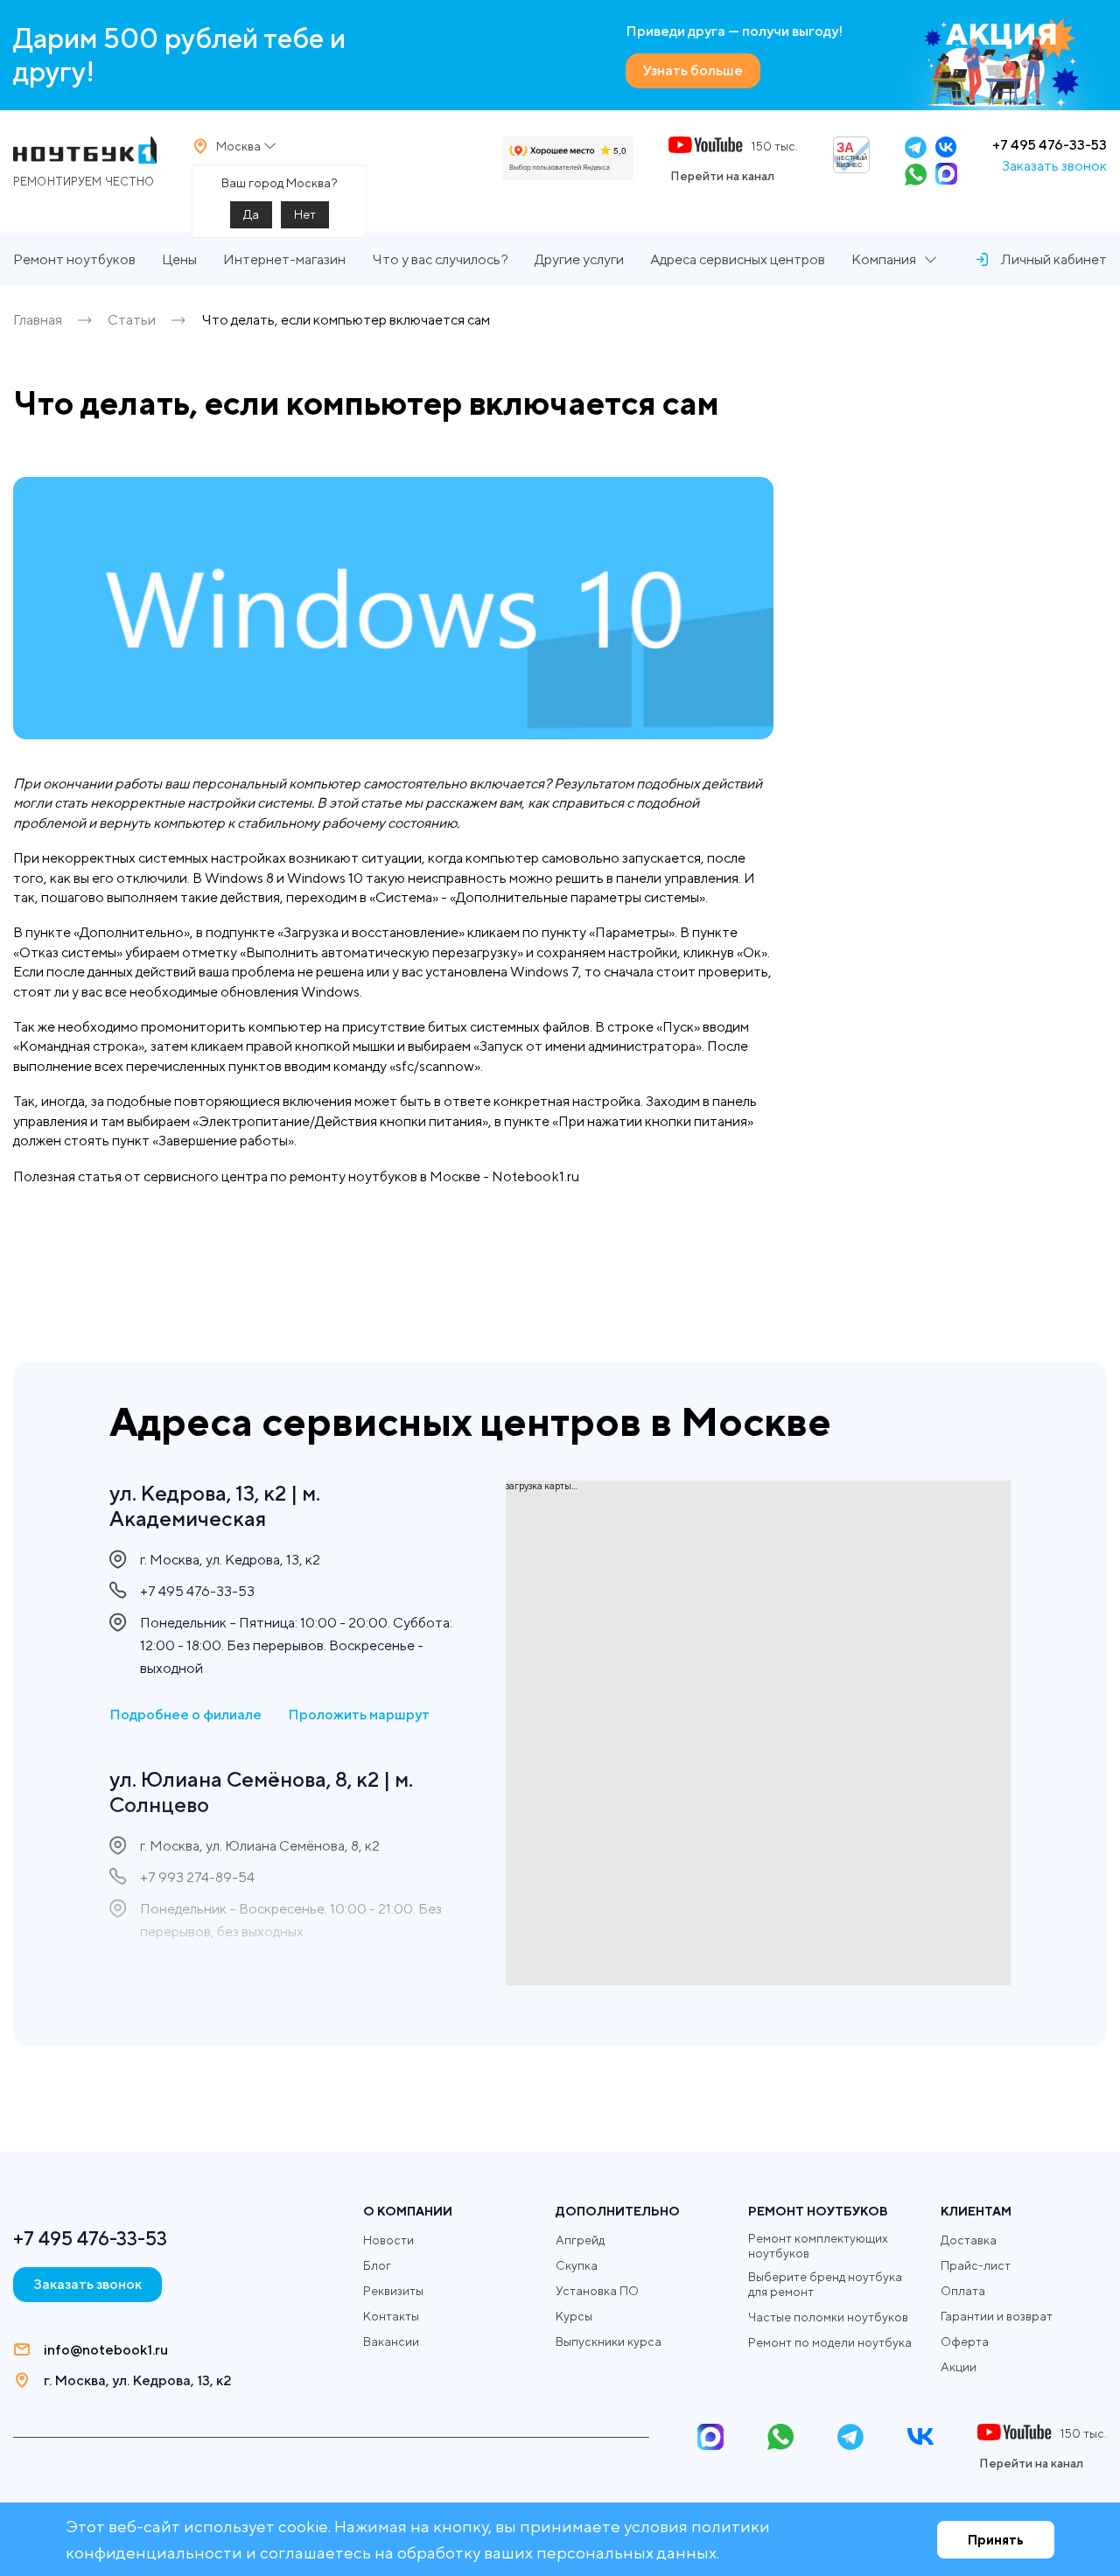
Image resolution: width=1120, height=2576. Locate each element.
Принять (996, 2540)
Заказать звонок (1054, 166)
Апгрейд (580, 2240)
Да (251, 214)
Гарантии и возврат (997, 2316)
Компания (884, 259)
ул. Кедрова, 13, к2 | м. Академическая (215, 1505)
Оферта (965, 2341)
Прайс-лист (976, 2265)
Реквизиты (393, 2291)
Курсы (574, 2316)
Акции (959, 2367)
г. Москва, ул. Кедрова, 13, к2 (137, 2380)
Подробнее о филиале (185, 1715)
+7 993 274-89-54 (197, 1877)
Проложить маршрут (359, 1715)
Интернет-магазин (284, 259)
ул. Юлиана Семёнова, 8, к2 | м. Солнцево (261, 1792)
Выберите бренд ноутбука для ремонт (825, 2284)
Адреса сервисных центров (738, 259)
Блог (377, 2265)
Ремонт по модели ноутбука (830, 2342)
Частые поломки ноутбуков (828, 2317)
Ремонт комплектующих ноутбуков (818, 2246)
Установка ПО (597, 2291)
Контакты (391, 2316)
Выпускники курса (609, 2341)
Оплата (963, 2291)
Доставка (969, 2240)
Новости (388, 2240)
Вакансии (391, 2341)
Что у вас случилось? (440, 259)
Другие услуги (579, 259)
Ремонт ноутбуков (74, 259)
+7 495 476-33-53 (1050, 145)
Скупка (577, 2265)
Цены (179, 259)
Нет (305, 214)
